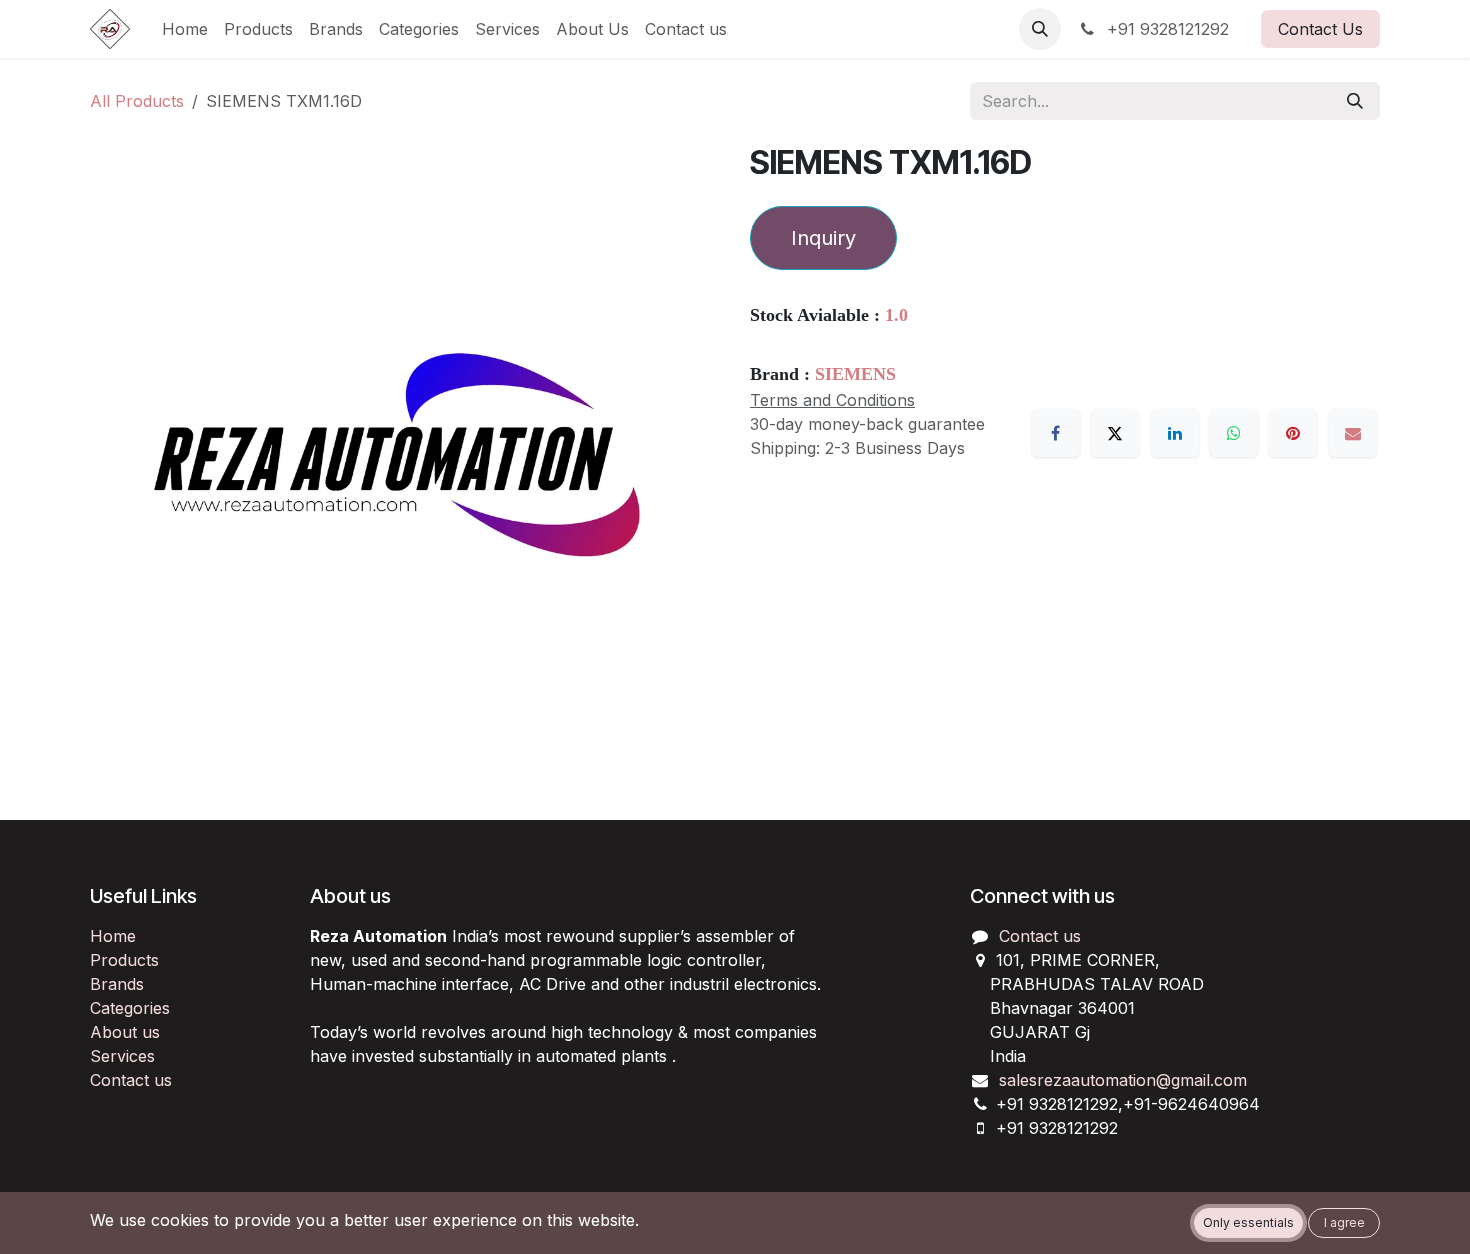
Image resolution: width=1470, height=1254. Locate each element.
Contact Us (1320, 29)
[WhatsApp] (1234, 433)
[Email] (1353, 433)
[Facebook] (1056, 433)
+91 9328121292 (1165, 29)
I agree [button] (1344, 1222)
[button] (1040, 29)
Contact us (131, 1080)
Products (124, 960)
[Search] (1355, 101)
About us (125, 1032)
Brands (117, 984)
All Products (137, 101)
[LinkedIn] (1175, 433)
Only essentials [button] (1248, 1222)
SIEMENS (855, 374)
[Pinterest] (1293, 433)
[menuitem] (185, 29)
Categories (130, 1008)
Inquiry (823, 238)
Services (122, 1056)
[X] (1115, 433)
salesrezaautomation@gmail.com (1123, 1080)
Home (113, 936)
